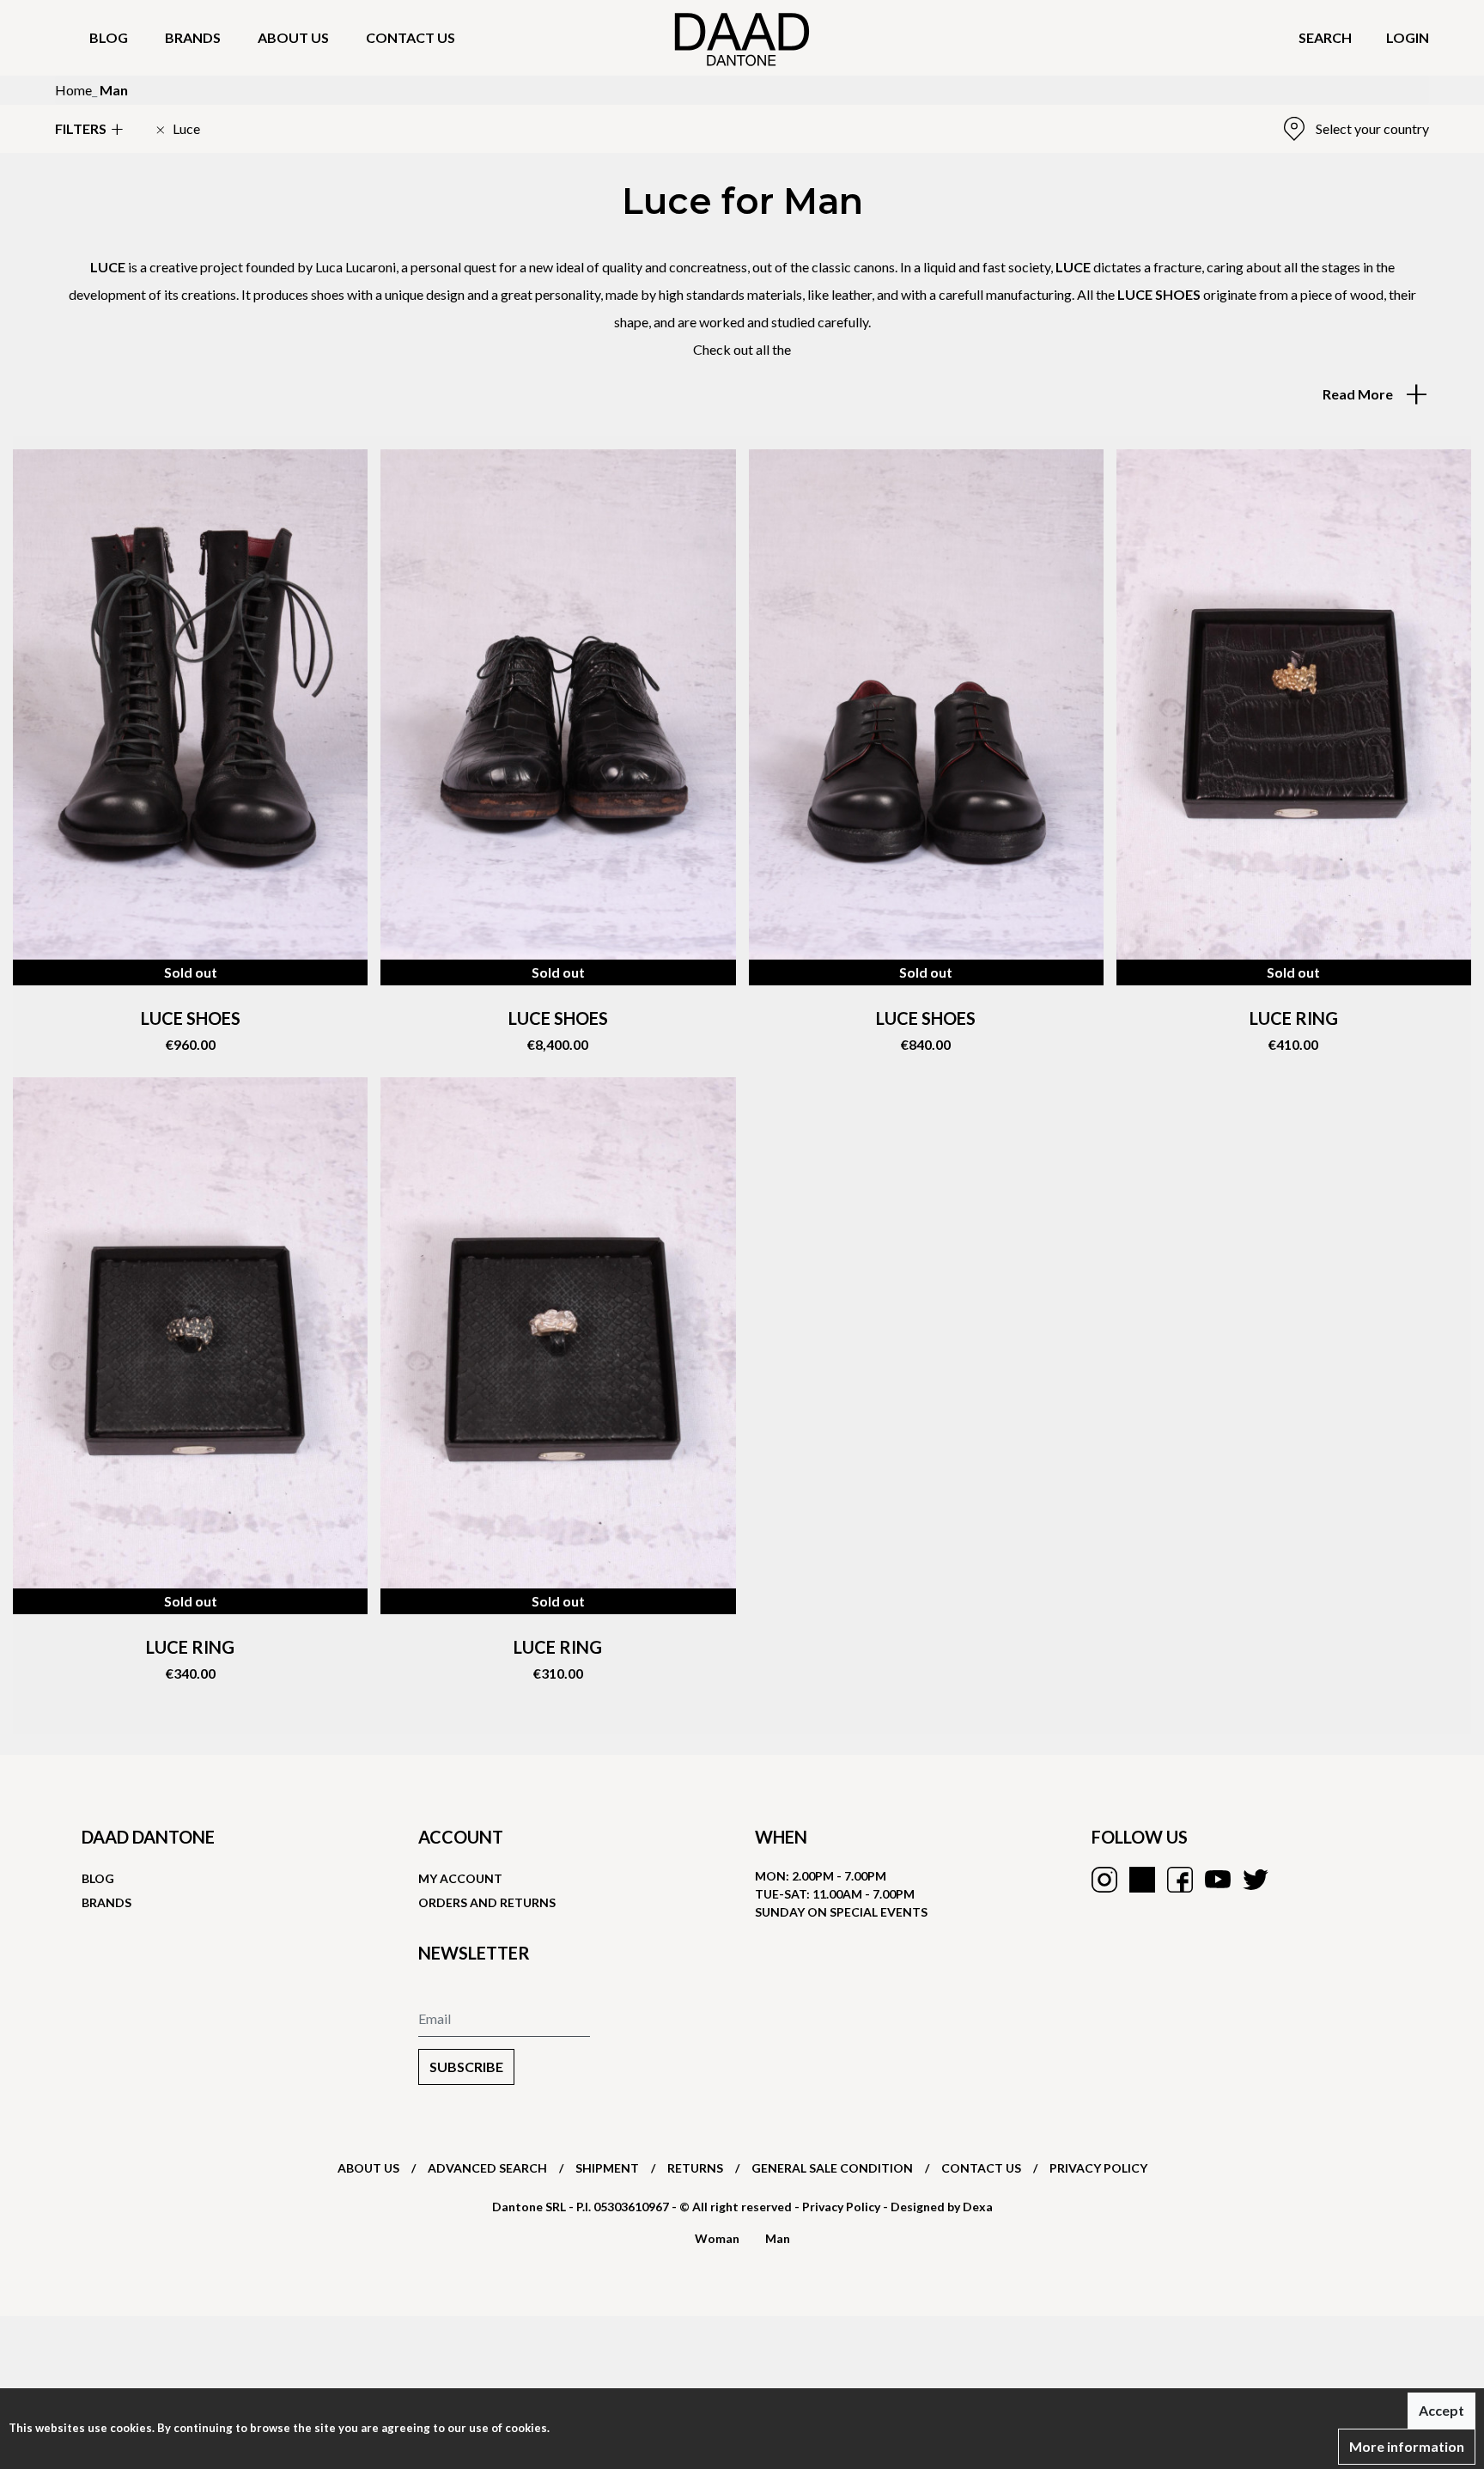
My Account (460, 1878)
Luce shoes (191, 1018)
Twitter (1256, 1880)
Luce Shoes (558, 1018)
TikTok (1142, 1880)
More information (1407, 2446)
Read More (1359, 394)
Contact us (411, 37)
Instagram (1104, 1880)
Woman (717, 2238)
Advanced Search (487, 2168)
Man (778, 2238)
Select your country (1372, 128)
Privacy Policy (1098, 2168)
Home (73, 90)
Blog (109, 37)
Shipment (607, 2168)
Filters (81, 128)
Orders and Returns (487, 1902)
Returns (695, 2168)
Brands (193, 37)
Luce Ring (1294, 1018)
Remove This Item (178, 129)
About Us (368, 2168)
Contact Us (981, 2168)
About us (293, 37)
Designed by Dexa (942, 2207)
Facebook (1180, 1880)
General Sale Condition (832, 2168)
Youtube (1218, 1880)
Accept (1441, 2410)
